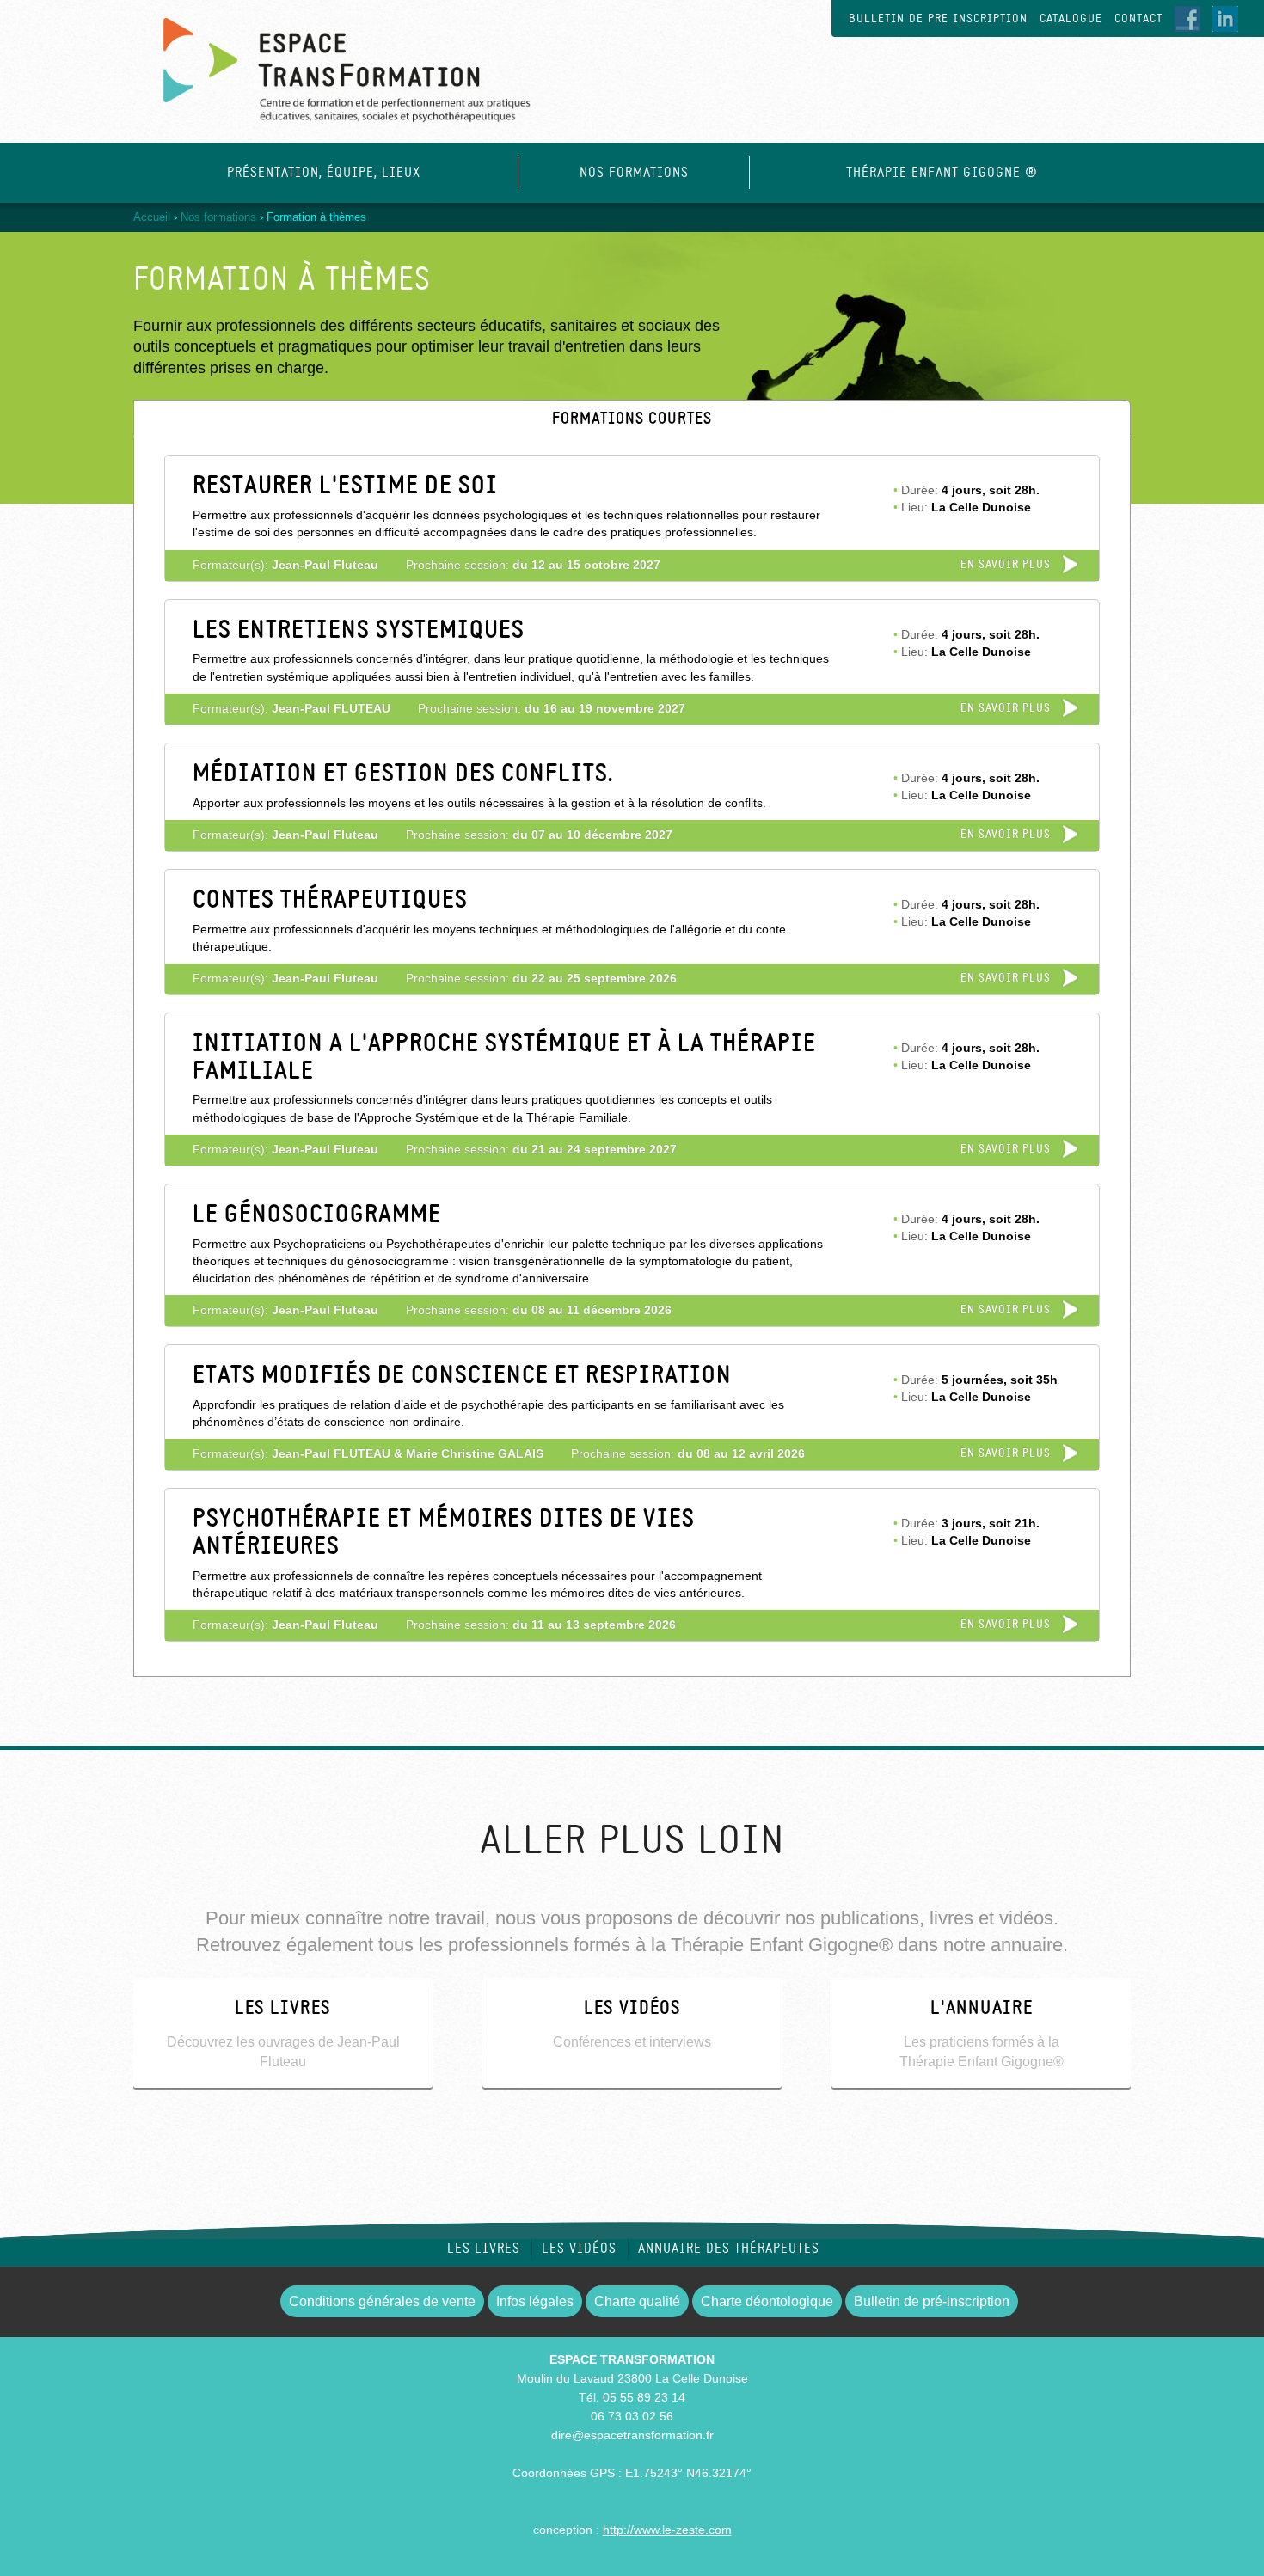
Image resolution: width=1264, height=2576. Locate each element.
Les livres (484, 2249)
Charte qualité (637, 2301)
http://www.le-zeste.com (667, 2530)
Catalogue (1071, 18)
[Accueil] (333, 62)
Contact (1138, 18)
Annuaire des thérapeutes (729, 2249)
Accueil (152, 217)
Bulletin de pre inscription (938, 18)
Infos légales (535, 2301)
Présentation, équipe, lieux (324, 173)
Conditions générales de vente (382, 2301)
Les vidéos (579, 2249)
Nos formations (634, 173)
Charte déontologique (767, 2301)
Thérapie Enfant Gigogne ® (942, 173)
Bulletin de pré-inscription (932, 2301)
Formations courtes (689, 419)
